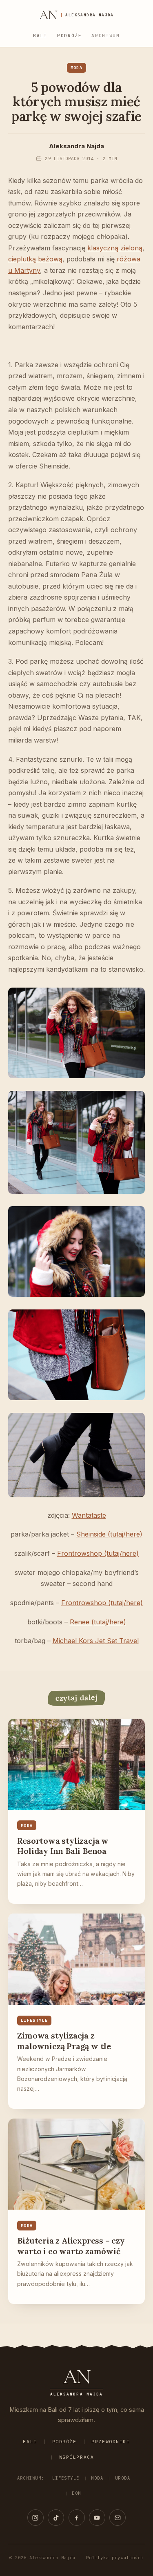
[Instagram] (35, 2518)
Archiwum (105, 36)
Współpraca (77, 2457)
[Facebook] (77, 2518)
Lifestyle (66, 2478)
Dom (76, 2493)
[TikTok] (56, 2518)
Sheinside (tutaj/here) (109, 1534)
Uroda (123, 2478)
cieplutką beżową (35, 259)
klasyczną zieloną (115, 248)
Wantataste (89, 1515)
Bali (40, 36)
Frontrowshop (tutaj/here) (98, 1553)
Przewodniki (111, 2442)
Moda (97, 2478)
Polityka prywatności (115, 2558)
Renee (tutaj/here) (98, 1622)
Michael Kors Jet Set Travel (96, 1641)
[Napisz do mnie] (118, 2518)
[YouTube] (97, 2518)
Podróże (69, 36)
